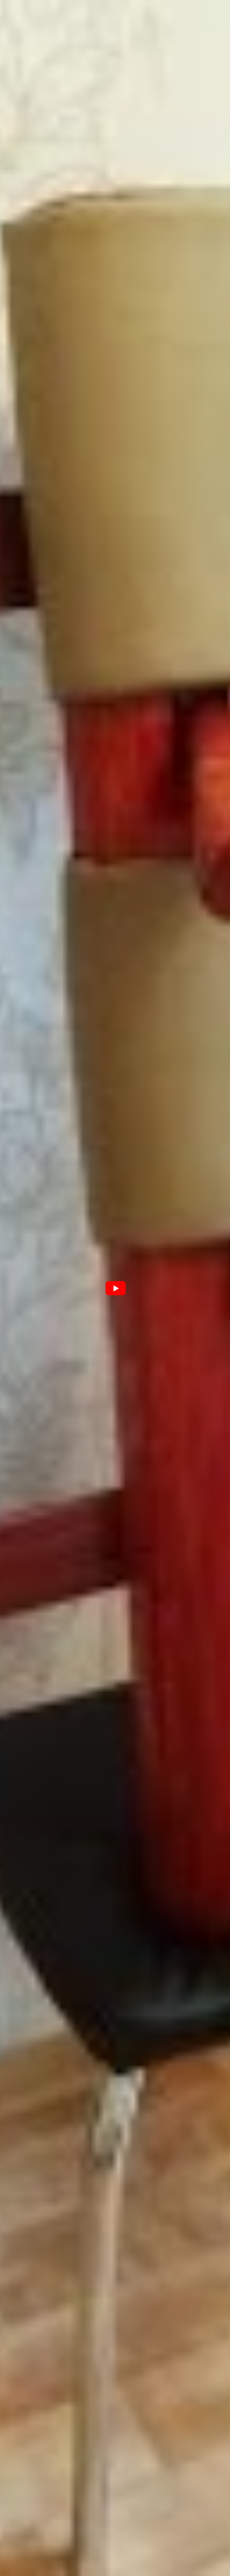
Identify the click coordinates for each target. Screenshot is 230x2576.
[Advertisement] (115, 1504)
